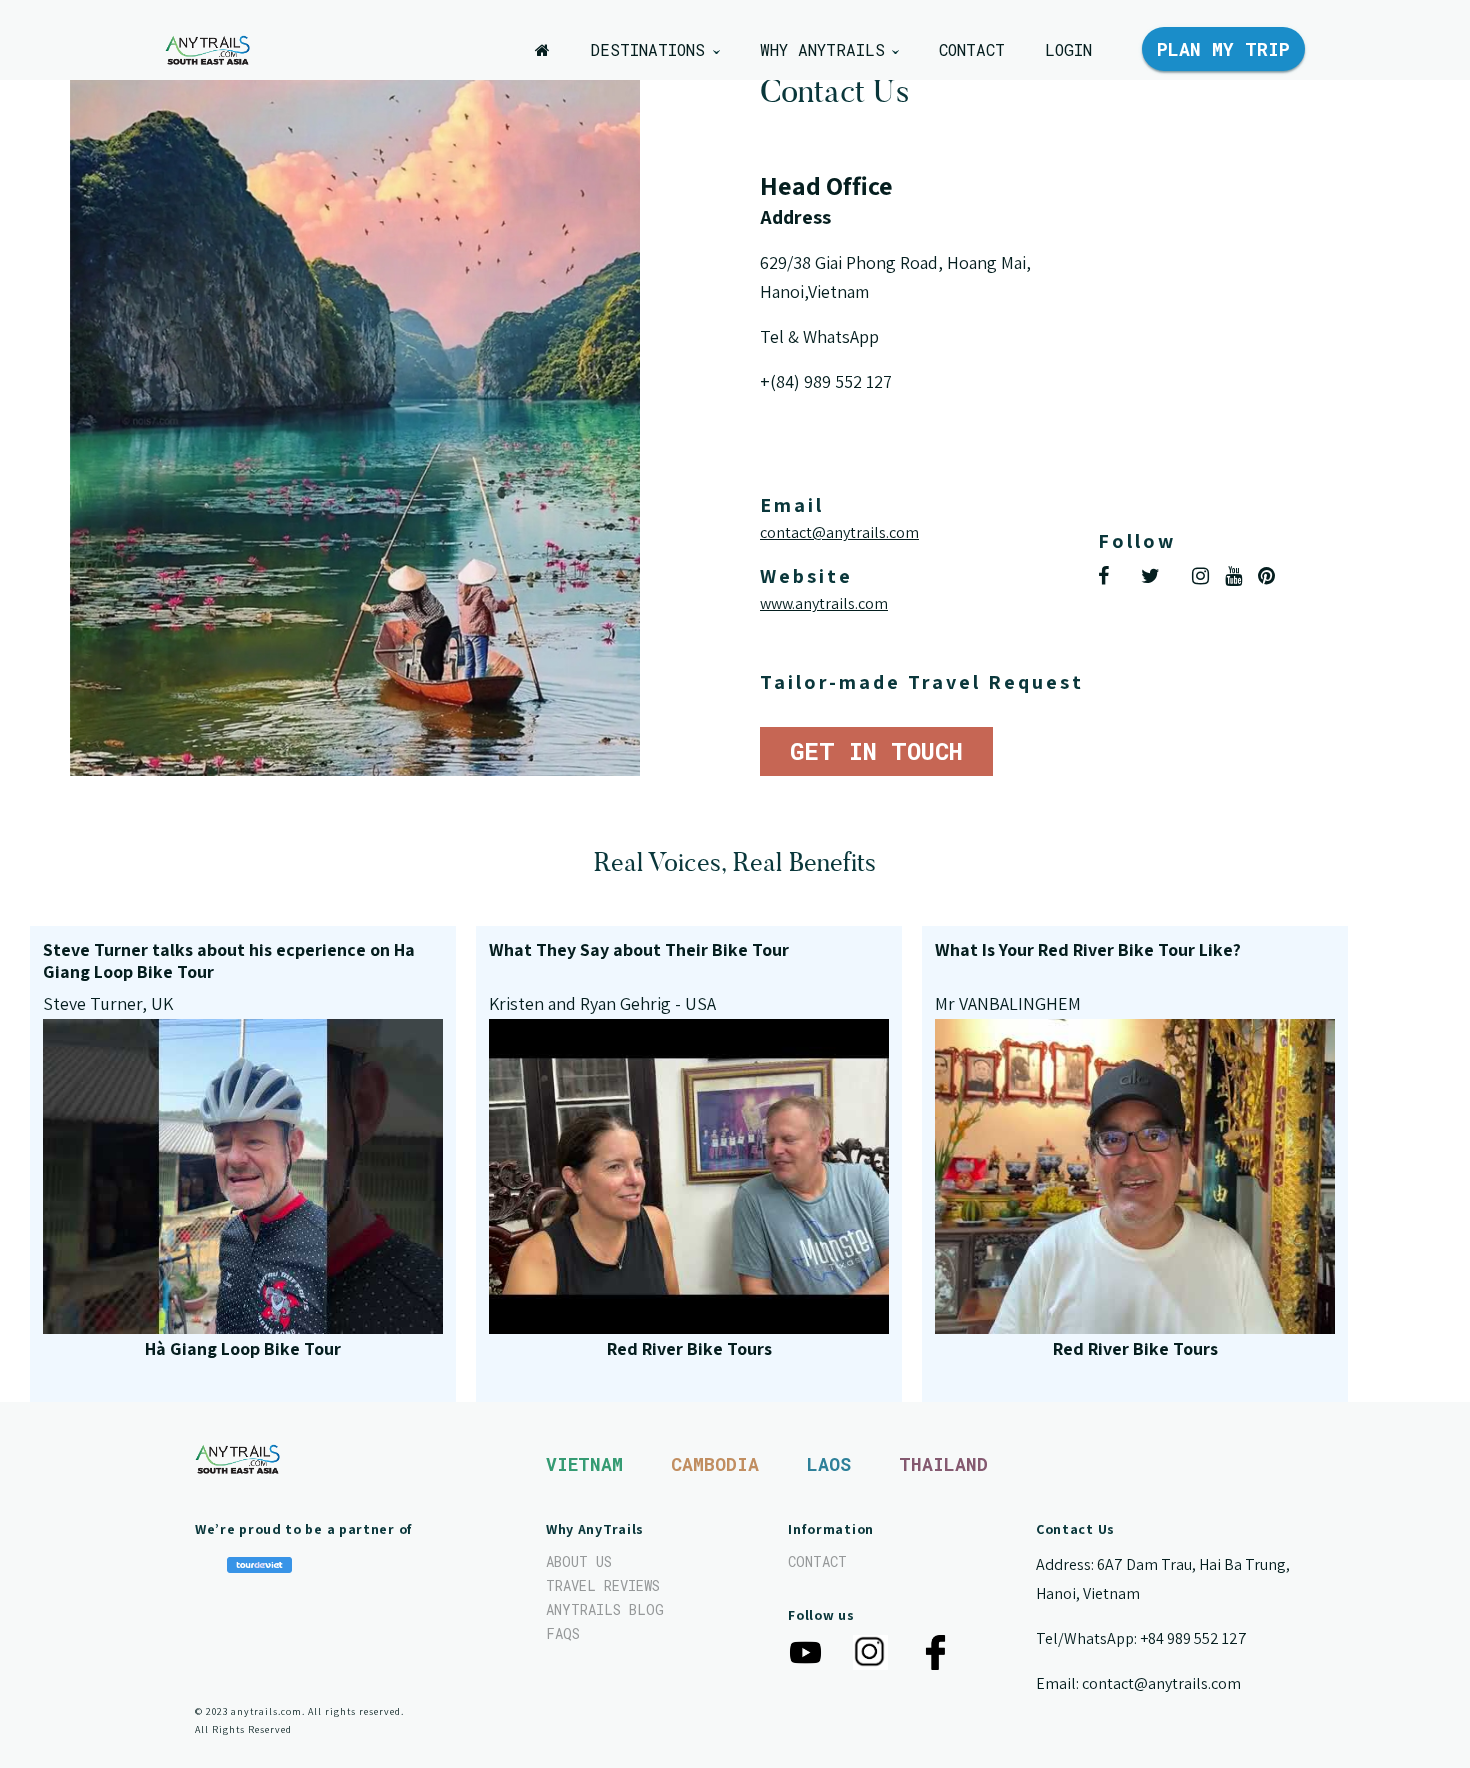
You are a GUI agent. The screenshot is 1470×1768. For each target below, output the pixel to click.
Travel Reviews (603, 1585)
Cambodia (715, 1464)
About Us (579, 1561)
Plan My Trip (1223, 49)
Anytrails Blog (605, 1609)
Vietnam (584, 1464)
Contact (817, 1561)
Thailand (943, 1464)
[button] (654, 49)
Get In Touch (876, 751)
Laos (829, 1464)
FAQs (563, 1633)
